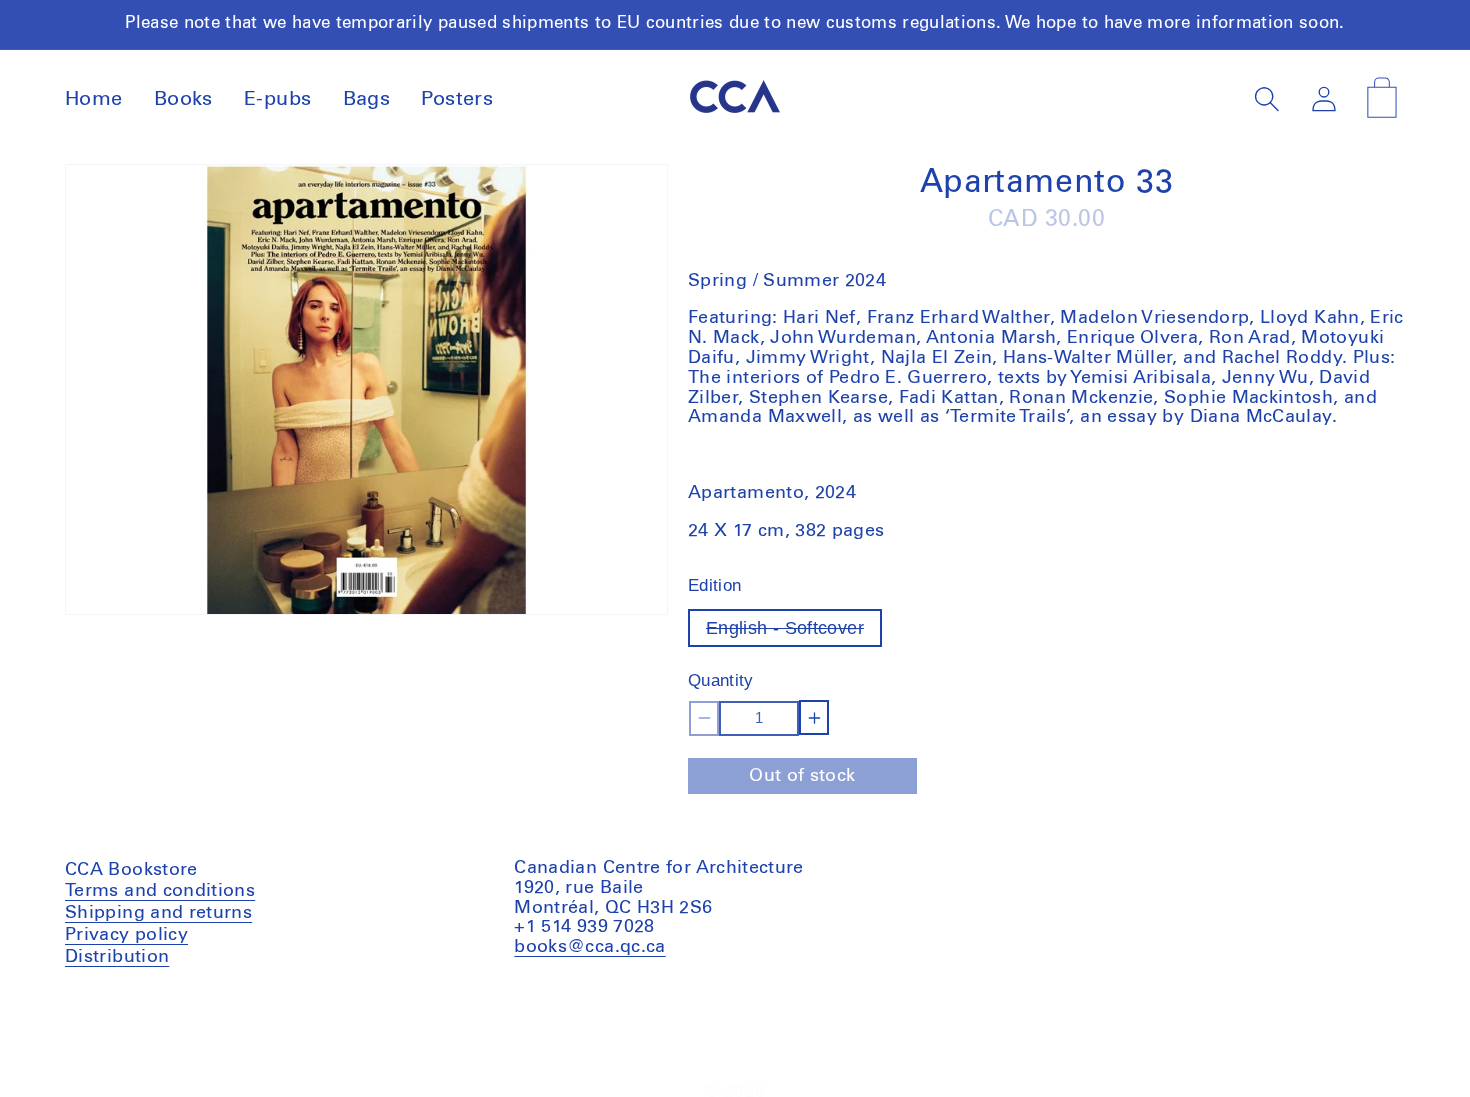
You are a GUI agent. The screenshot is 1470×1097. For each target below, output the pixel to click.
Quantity (721, 681)
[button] (1267, 99)
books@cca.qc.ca (589, 947)
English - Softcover (794, 632)
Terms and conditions (160, 893)
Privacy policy (126, 935)
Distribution (117, 957)
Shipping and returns (158, 913)
